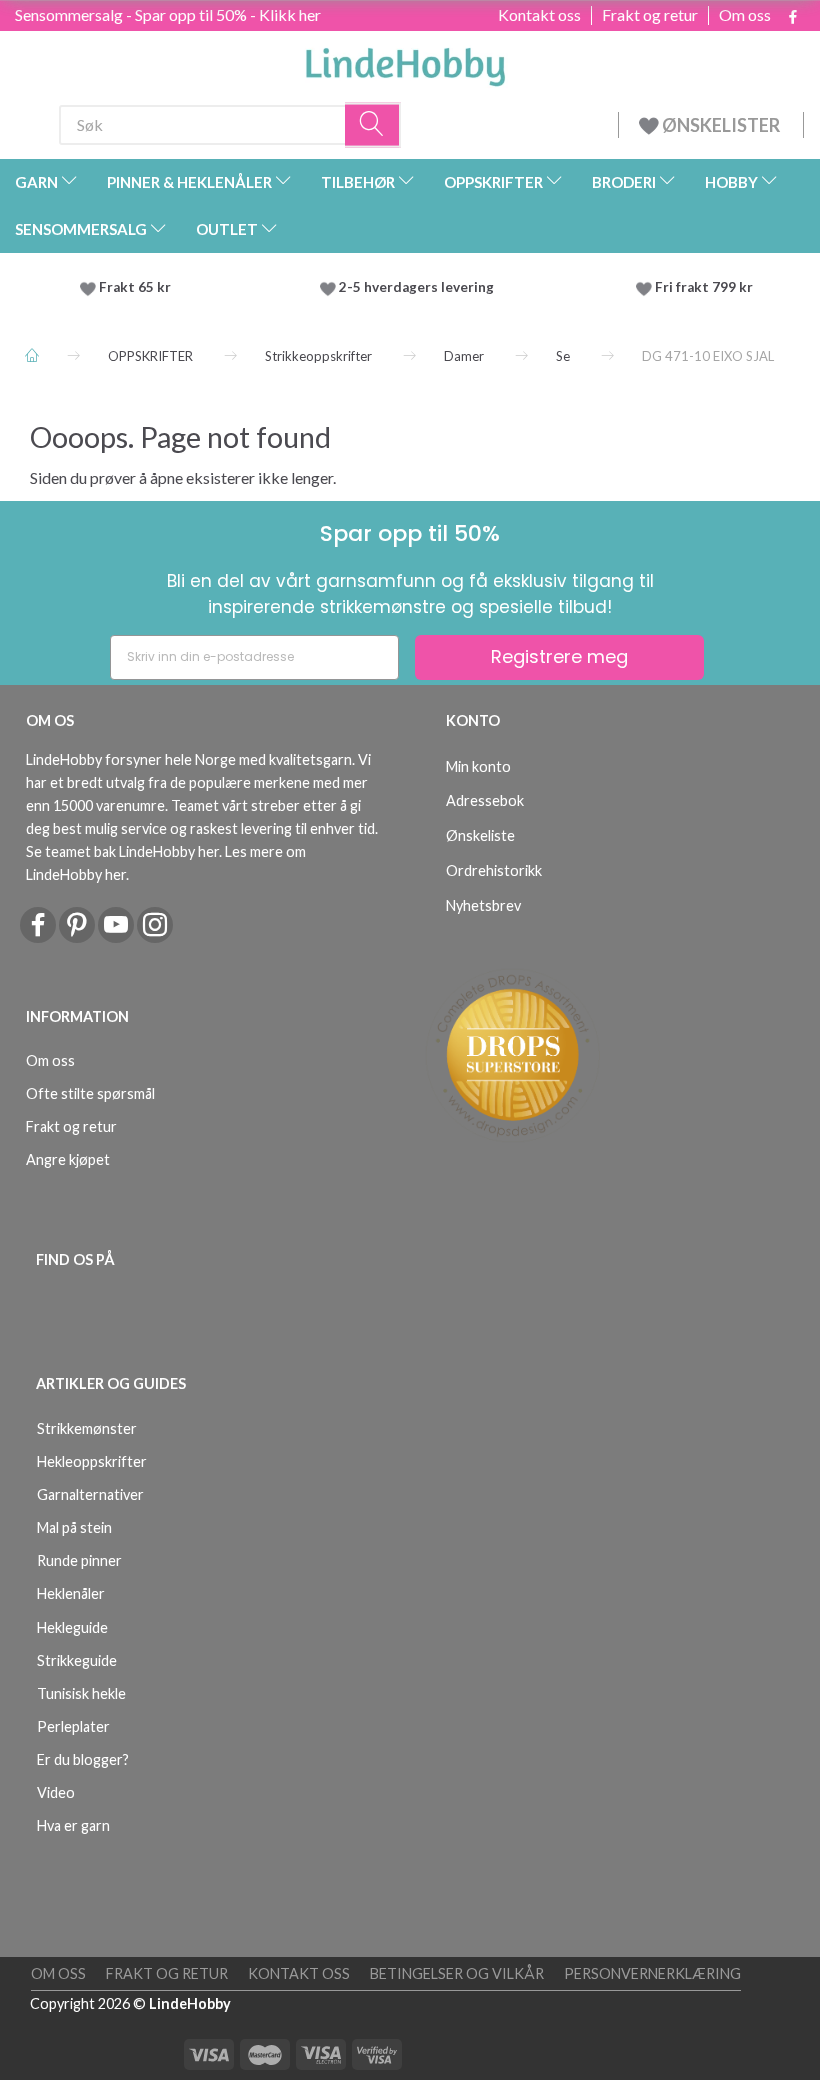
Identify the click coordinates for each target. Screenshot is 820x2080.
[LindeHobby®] (405, 61)
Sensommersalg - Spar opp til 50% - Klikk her (168, 14)
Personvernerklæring (652, 1973)
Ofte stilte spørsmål (90, 1093)
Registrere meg (559, 656)
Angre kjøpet (68, 1159)
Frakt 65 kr (135, 287)
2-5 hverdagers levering (419, 287)
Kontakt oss (539, 15)
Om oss (745, 15)
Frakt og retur (650, 15)
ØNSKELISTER (721, 125)
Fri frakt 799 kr (702, 287)
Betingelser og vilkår (457, 1973)
